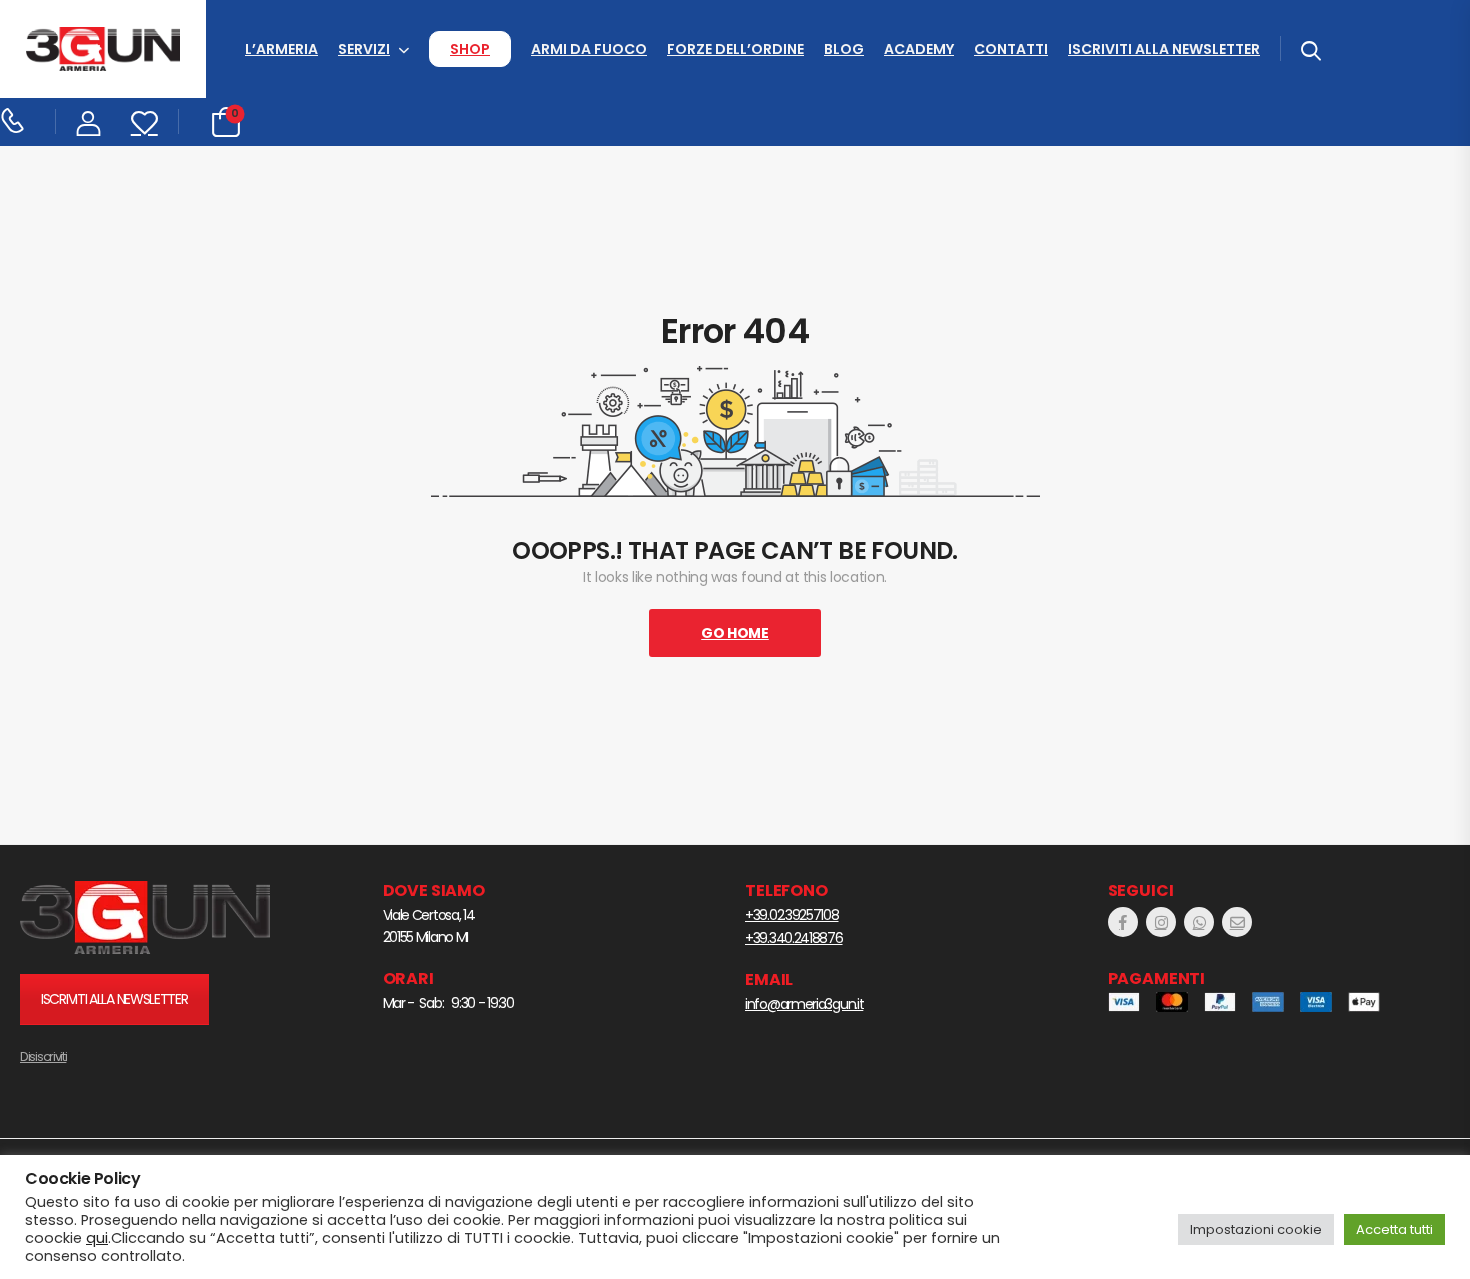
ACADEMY (919, 49)
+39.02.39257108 (792, 915)
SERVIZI (364, 49)
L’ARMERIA (281, 49)
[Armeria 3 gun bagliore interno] (145, 917)
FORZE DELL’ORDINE (735, 49)
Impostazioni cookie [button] (1256, 1229)
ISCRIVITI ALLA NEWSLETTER (1164, 49)
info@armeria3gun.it (804, 1004)
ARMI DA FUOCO (589, 49)
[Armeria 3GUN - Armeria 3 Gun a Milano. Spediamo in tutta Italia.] (103, 49)
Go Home (735, 633)
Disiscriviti (43, 1056)
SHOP (470, 49)
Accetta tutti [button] (1394, 1229)
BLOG (844, 49)
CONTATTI (1011, 49)
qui (97, 1238)
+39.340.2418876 (794, 938)
